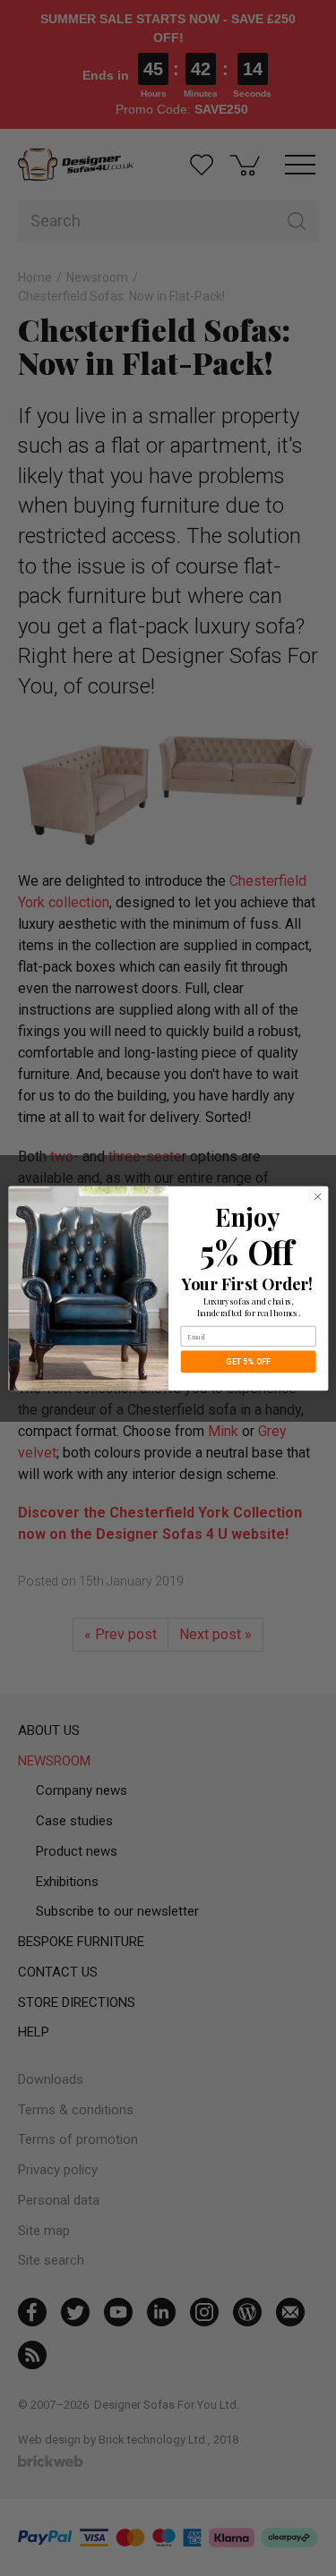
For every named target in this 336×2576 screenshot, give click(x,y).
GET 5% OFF (248, 1361)
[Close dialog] (317, 1196)
